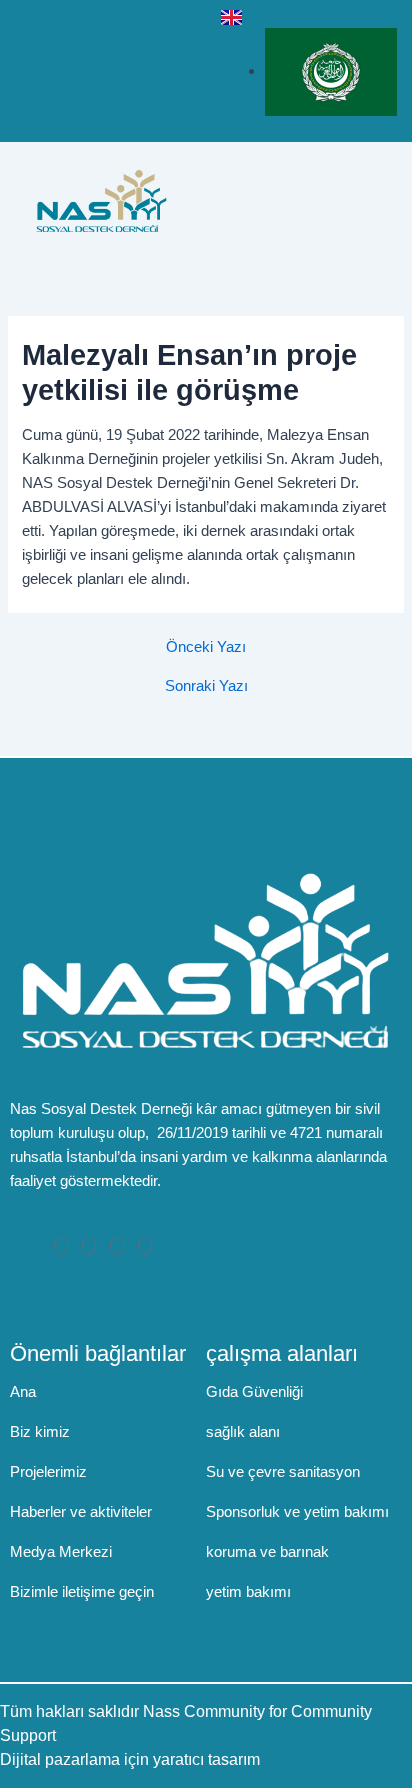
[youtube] (187, 60)
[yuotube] (117, 1246)
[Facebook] (61, 1246)
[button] (381, 200)
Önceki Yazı (206, 647)
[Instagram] (145, 1246)
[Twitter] (89, 1246)
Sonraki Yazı (206, 686)
